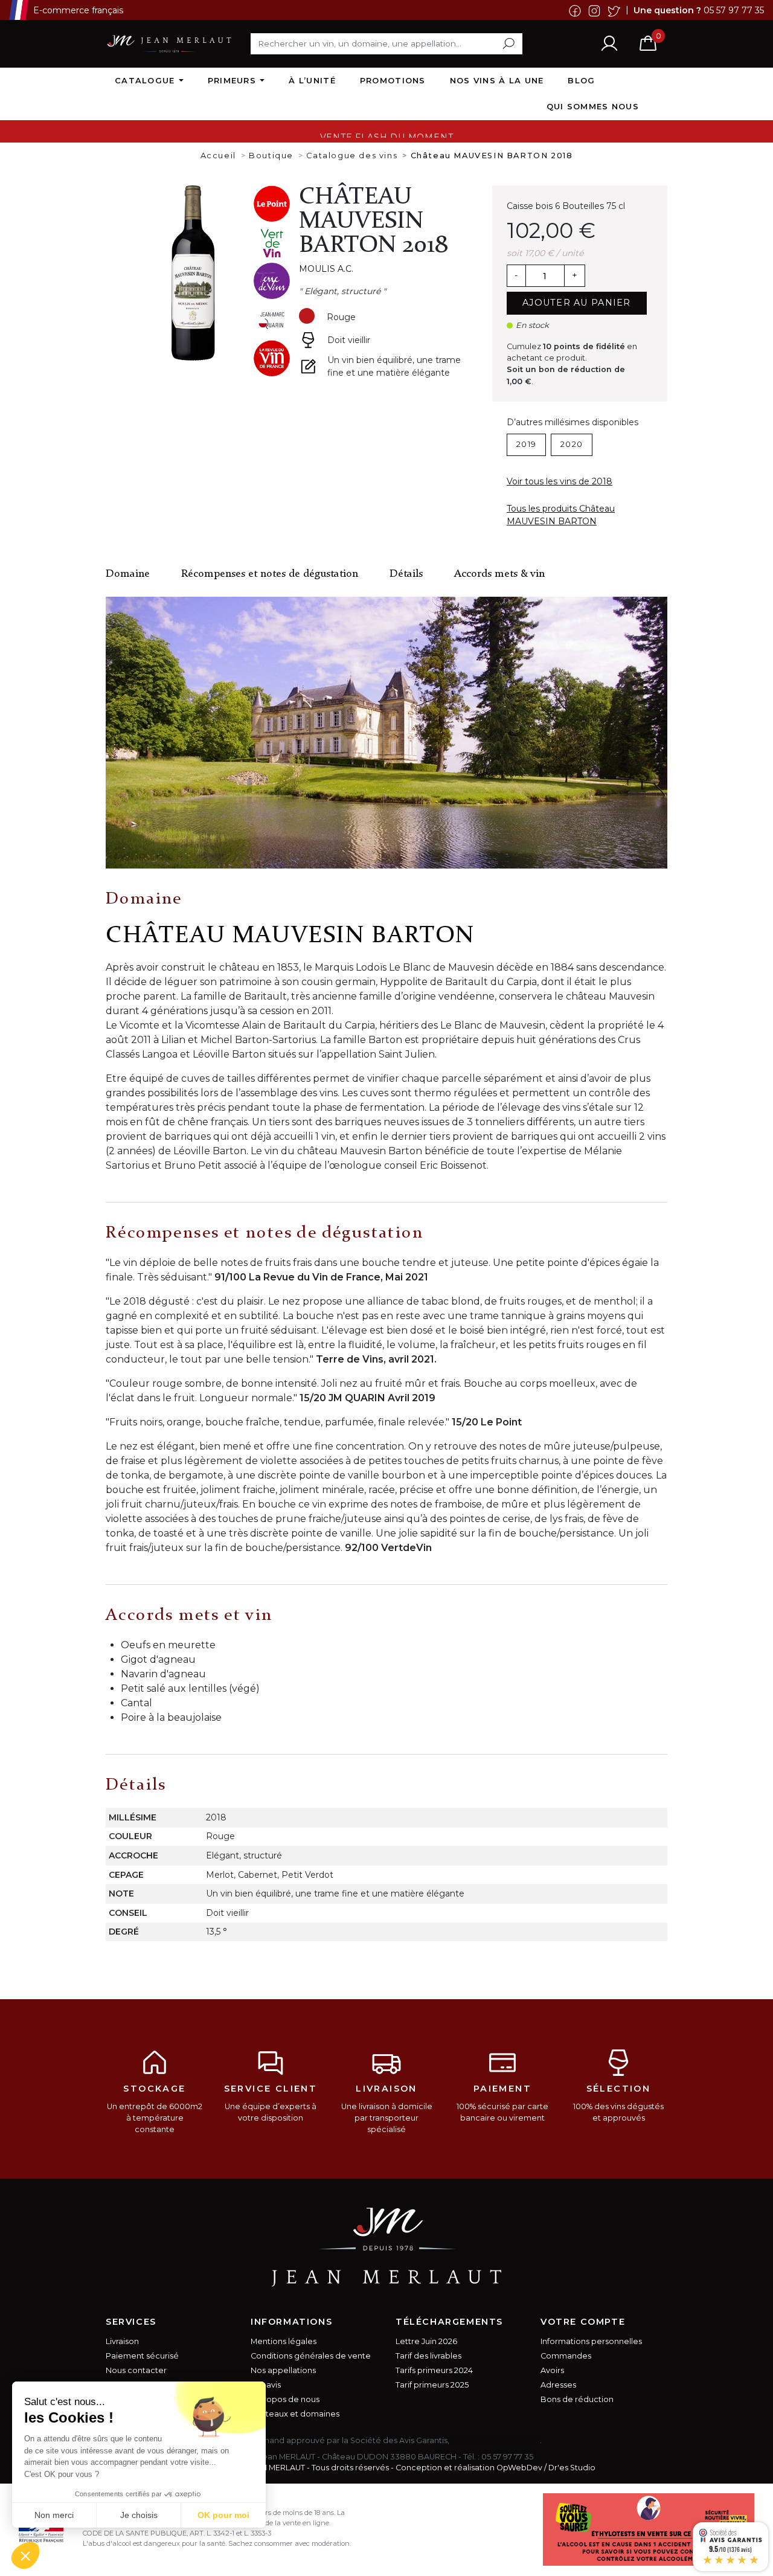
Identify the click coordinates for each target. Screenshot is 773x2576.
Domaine (128, 574)
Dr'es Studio (572, 2468)
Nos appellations (283, 2370)
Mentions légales (284, 2341)
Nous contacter (136, 2370)
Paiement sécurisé (142, 2356)
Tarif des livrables (428, 2356)
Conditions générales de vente (311, 2356)
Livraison (122, 2341)
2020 (572, 444)
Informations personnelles (591, 2341)
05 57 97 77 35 (734, 10)
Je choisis (139, 2515)
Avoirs (552, 2370)
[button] (25, 2555)
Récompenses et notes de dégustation (270, 574)
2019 (526, 444)
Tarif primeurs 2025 (432, 2385)
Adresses (558, 2385)
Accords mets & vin (499, 574)
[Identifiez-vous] (609, 43)
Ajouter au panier (577, 303)
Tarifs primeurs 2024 (434, 2370)
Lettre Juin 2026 (426, 2341)
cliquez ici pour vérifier (496, 2440)
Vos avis (266, 2385)
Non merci (54, 2515)
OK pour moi (223, 2515)
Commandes (566, 2356)
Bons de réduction (577, 2399)
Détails (406, 574)
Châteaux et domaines (295, 2414)
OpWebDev (519, 2468)
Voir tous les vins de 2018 (560, 481)
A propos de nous (285, 2399)
